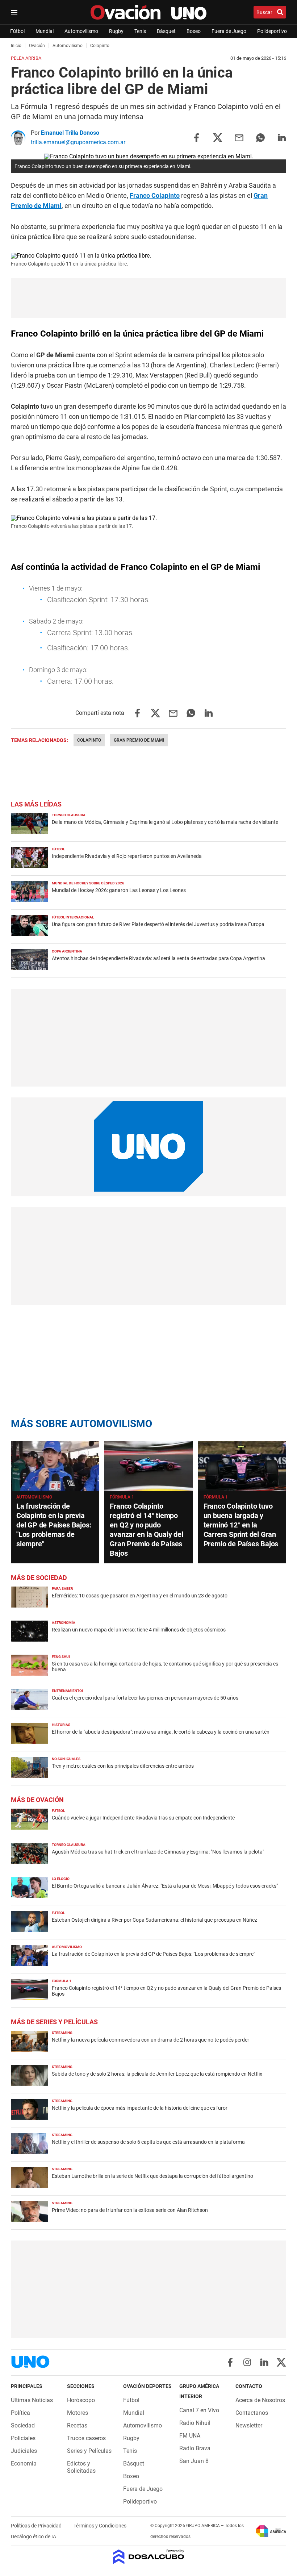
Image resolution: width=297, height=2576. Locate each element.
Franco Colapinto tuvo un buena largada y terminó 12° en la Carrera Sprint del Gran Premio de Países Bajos (241, 1525)
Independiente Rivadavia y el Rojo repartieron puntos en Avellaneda (127, 856)
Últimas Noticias (32, 2400)
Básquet (166, 31)
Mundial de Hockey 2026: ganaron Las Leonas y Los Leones (119, 890)
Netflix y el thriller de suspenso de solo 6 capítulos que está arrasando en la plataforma (148, 2142)
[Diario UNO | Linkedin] (264, 2362)
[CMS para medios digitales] (149, 2557)
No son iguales (66, 1759)
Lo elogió (61, 1879)
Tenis (140, 31)
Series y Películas (89, 2451)
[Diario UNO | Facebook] (230, 2362)
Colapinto (89, 740)
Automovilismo (81, 31)
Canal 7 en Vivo (199, 2410)
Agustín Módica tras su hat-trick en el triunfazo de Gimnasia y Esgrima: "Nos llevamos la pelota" (158, 1852)
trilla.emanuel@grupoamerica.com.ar (78, 142)
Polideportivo (272, 31)
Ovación (37, 46)
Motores (78, 2413)
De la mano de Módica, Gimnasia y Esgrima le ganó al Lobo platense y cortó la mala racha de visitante (165, 822)
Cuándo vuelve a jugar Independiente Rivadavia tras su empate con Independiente (143, 1818)
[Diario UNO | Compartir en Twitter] (218, 137)
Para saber (62, 1589)
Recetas (77, 2425)
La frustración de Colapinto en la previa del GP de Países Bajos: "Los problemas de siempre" (54, 1525)
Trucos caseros (86, 2438)
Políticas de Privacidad (37, 2526)
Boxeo (194, 31)
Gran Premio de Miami (139, 740)
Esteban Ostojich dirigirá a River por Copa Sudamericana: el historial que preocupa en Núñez (154, 1920)
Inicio (16, 46)
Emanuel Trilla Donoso (70, 133)
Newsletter (249, 2425)
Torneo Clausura (69, 815)
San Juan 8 (194, 2461)
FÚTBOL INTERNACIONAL (73, 917)
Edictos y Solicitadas (81, 2467)
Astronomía (64, 1623)
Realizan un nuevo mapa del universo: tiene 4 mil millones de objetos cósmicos (139, 1630)
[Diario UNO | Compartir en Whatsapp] (260, 137)
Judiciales (24, 2451)
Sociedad (23, 2425)
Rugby (116, 31)
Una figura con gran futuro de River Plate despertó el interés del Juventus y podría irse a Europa (158, 924)
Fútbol (17, 31)
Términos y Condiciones (100, 2526)
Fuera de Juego (229, 31)
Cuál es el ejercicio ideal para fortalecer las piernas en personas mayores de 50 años (145, 1698)
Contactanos (252, 2413)
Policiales (23, 2438)
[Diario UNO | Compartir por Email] (239, 137)
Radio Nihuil (195, 2423)
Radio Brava (195, 2448)
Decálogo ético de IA (34, 2537)
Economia (24, 2464)
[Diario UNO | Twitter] (281, 2362)
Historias (61, 1725)
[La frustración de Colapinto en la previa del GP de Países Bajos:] (55, 1466)
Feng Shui (61, 1657)
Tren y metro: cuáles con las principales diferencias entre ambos (123, 1766)
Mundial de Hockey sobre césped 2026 (88, 883)
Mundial (45, 31)
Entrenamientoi (67, 1691)
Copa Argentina (67, 951)
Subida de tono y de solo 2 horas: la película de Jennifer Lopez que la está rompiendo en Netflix (157, 2074)
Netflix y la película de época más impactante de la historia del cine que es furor (140, 2108)
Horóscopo (81, 2400)
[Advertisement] (148, 298)
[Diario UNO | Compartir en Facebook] (196, 137)
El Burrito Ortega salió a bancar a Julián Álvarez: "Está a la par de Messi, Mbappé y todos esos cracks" (165, 1886)
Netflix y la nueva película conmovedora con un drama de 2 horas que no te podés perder (150, 2040)
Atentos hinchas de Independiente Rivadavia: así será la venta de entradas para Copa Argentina (158, 958)
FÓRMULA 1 (122, 1497)
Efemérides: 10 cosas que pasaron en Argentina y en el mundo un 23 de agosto (140, 1596)
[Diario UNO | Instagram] (247, 2362)
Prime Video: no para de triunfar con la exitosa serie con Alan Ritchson (130, 2210)
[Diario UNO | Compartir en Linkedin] (282, 137)
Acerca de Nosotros (260, 2400)
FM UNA (190, 2436)
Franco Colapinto (155, 195)
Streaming (62, 2033)
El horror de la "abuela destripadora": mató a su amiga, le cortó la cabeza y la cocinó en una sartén (161, 1732)
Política (20, 2413)
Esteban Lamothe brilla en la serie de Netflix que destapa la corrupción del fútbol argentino (152, 2176)
